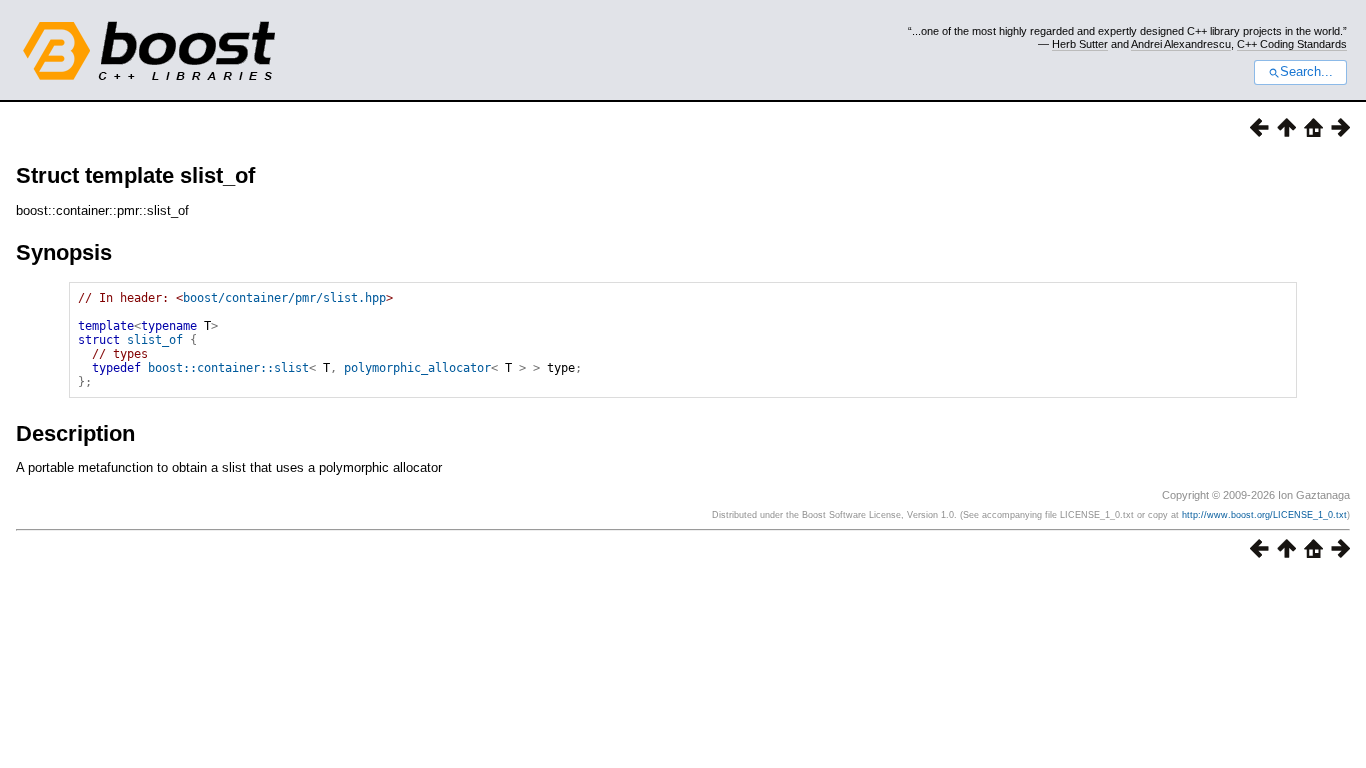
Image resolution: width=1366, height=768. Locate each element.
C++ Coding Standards (1292, 44)
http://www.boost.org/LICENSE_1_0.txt (1264, 515)
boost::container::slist (228, 368)
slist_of (155, 340)
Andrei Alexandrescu (1181, 44)
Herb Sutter (1080, 44)
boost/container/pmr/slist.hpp (284, 298)
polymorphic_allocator (417, 368)
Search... (1306, 72)
